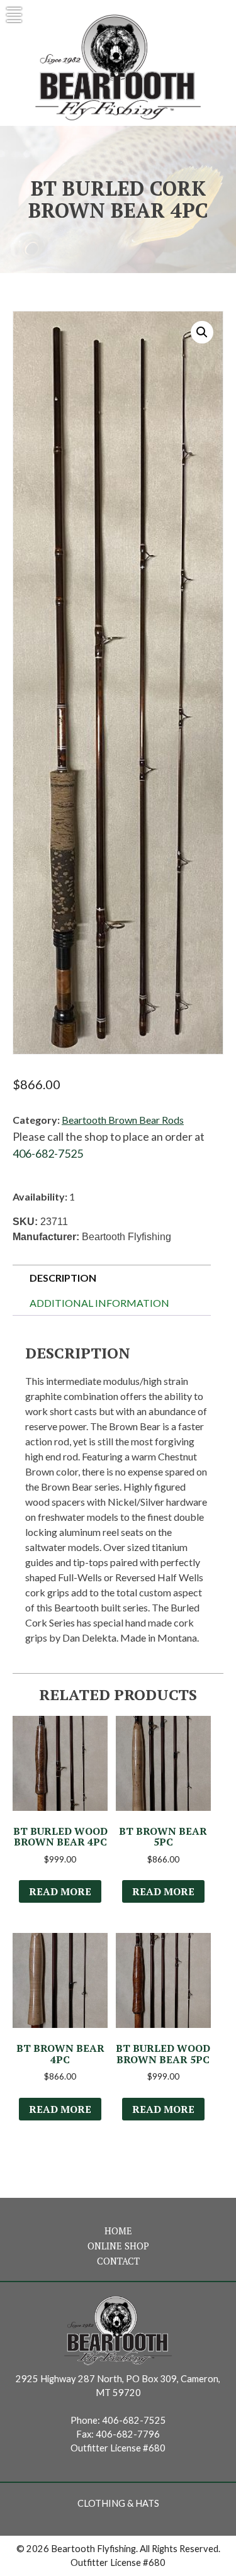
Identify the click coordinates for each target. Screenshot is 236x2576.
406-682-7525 (48, 1153)
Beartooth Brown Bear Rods (123, 1120)
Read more (60, 1891)
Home (118, 2231)
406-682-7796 (128, 2434)
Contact (118, 2261)
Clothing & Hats (118, 2503)
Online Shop (118, 2246)
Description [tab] (63, 1278)
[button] (202, 332)
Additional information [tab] (99, 1303)
